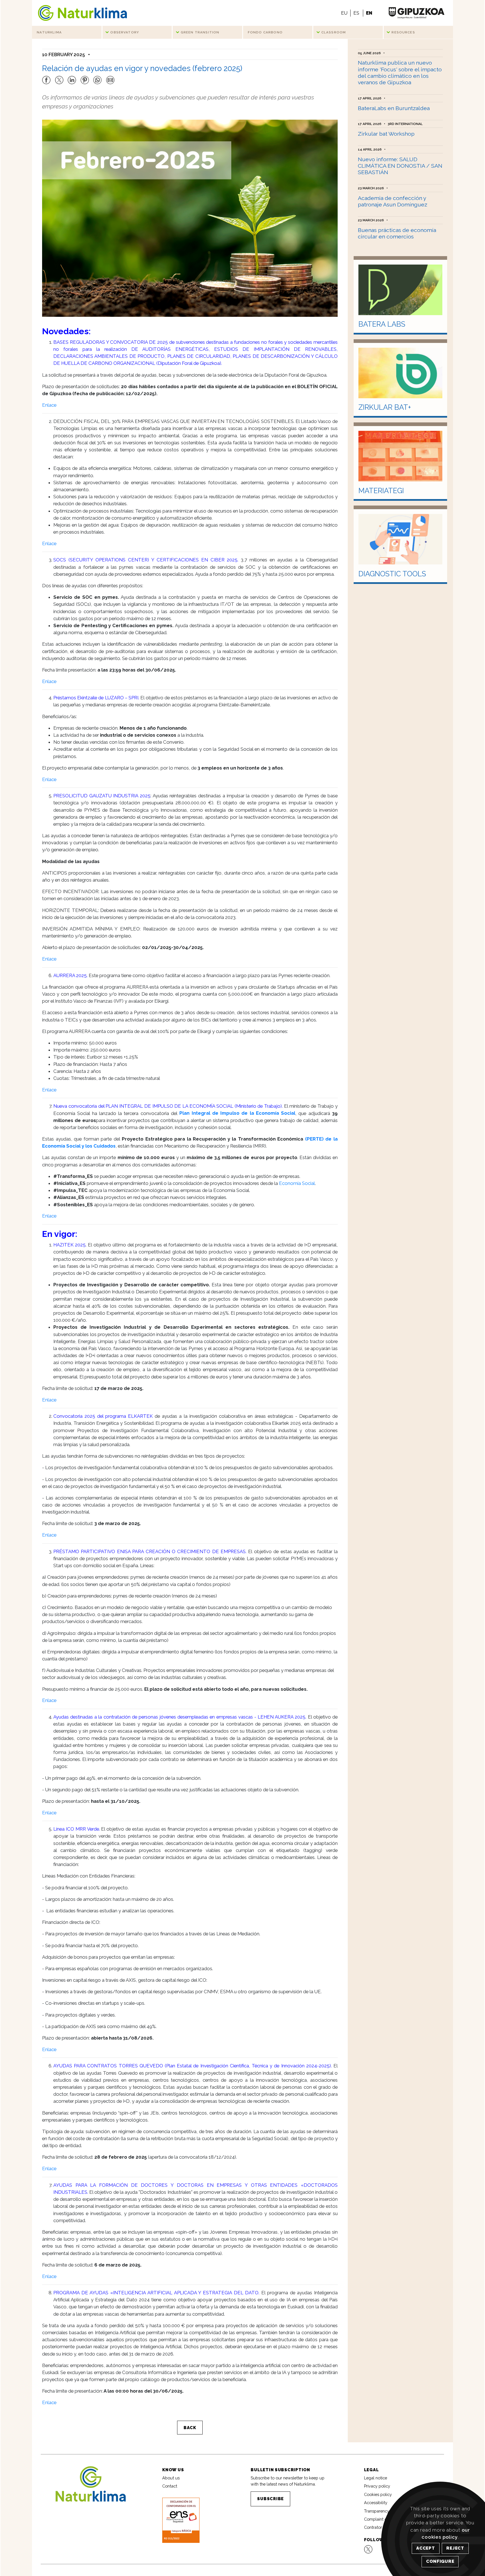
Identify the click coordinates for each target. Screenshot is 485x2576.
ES (356, 13)
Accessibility (376, 2503)
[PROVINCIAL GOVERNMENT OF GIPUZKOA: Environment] (416, 13)
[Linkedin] (72, 77)
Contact (170, 2486)
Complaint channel (382, 2519)
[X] (59, 77)
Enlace (49, 405)
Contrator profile (379, 2527)
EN (369, 13)
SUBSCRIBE (270, 2499)
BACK (190, 2428)
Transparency (377, 2511)
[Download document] (181, 2520)
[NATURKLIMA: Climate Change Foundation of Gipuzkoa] (82, 13)
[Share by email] (110, 77)
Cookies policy (378, 2494)
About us (171, 2478)
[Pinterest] (84, 77)
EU (344, 13)
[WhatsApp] (97, 77)
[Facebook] (46, 77)
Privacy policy (377, 2486)
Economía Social (297, 1183)
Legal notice (376, 2478)
